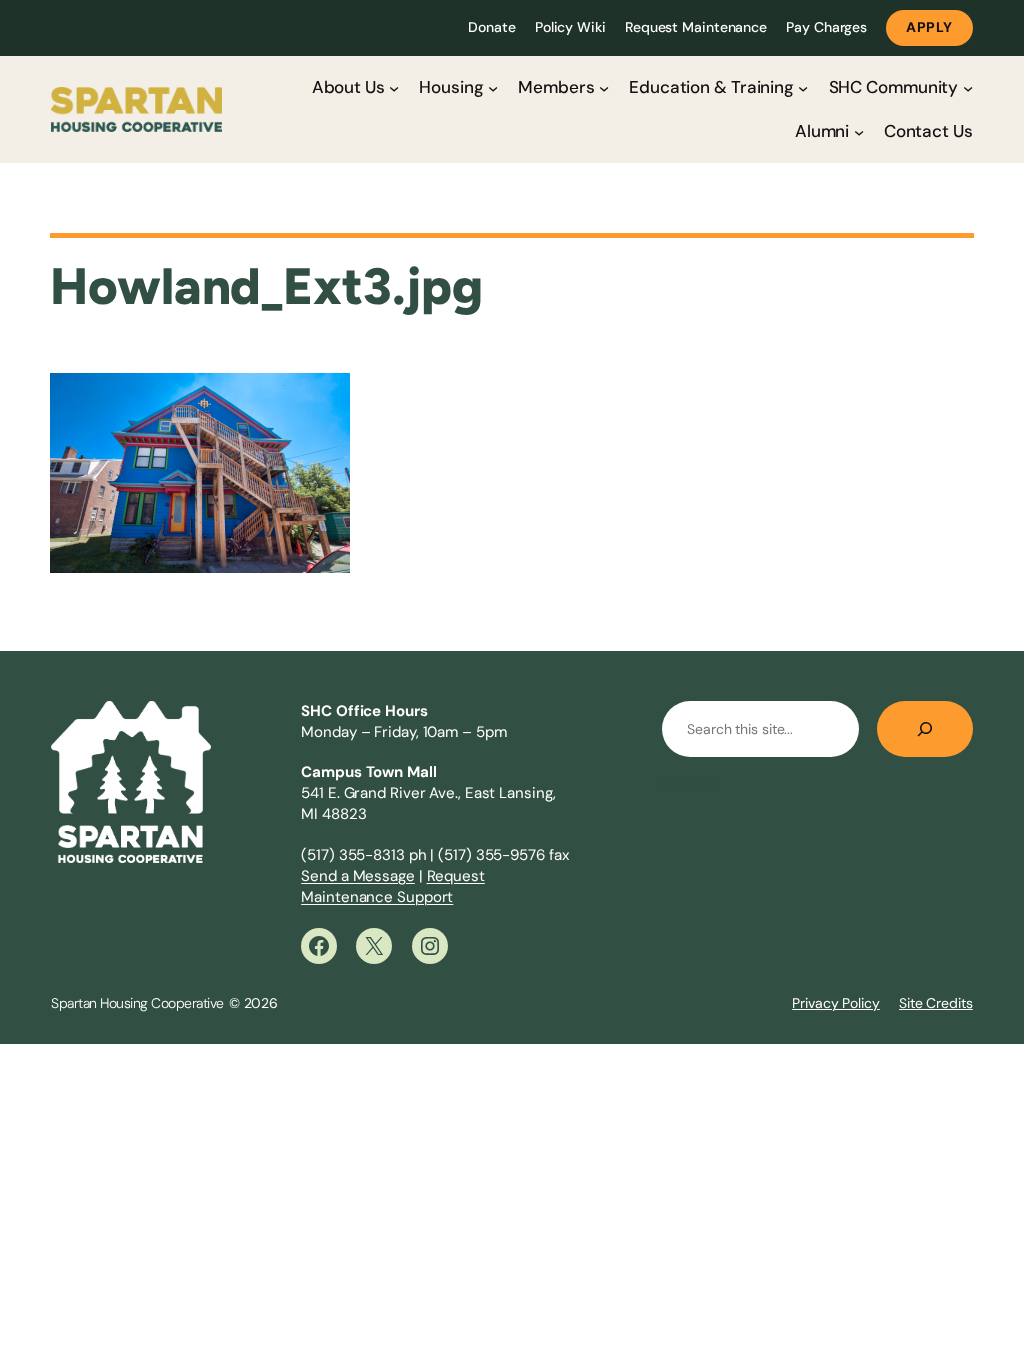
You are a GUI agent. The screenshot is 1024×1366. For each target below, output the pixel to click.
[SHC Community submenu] (968, 87)
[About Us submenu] (394, 87)
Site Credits (936, 1003)
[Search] (925, 729)
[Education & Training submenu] (803, 87)
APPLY (929, 27)
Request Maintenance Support (393, 886)
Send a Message (358, 876)
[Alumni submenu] (859, 131)
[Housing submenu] (493, 87)
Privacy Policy (836, 1003)
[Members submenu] (604, 87)
